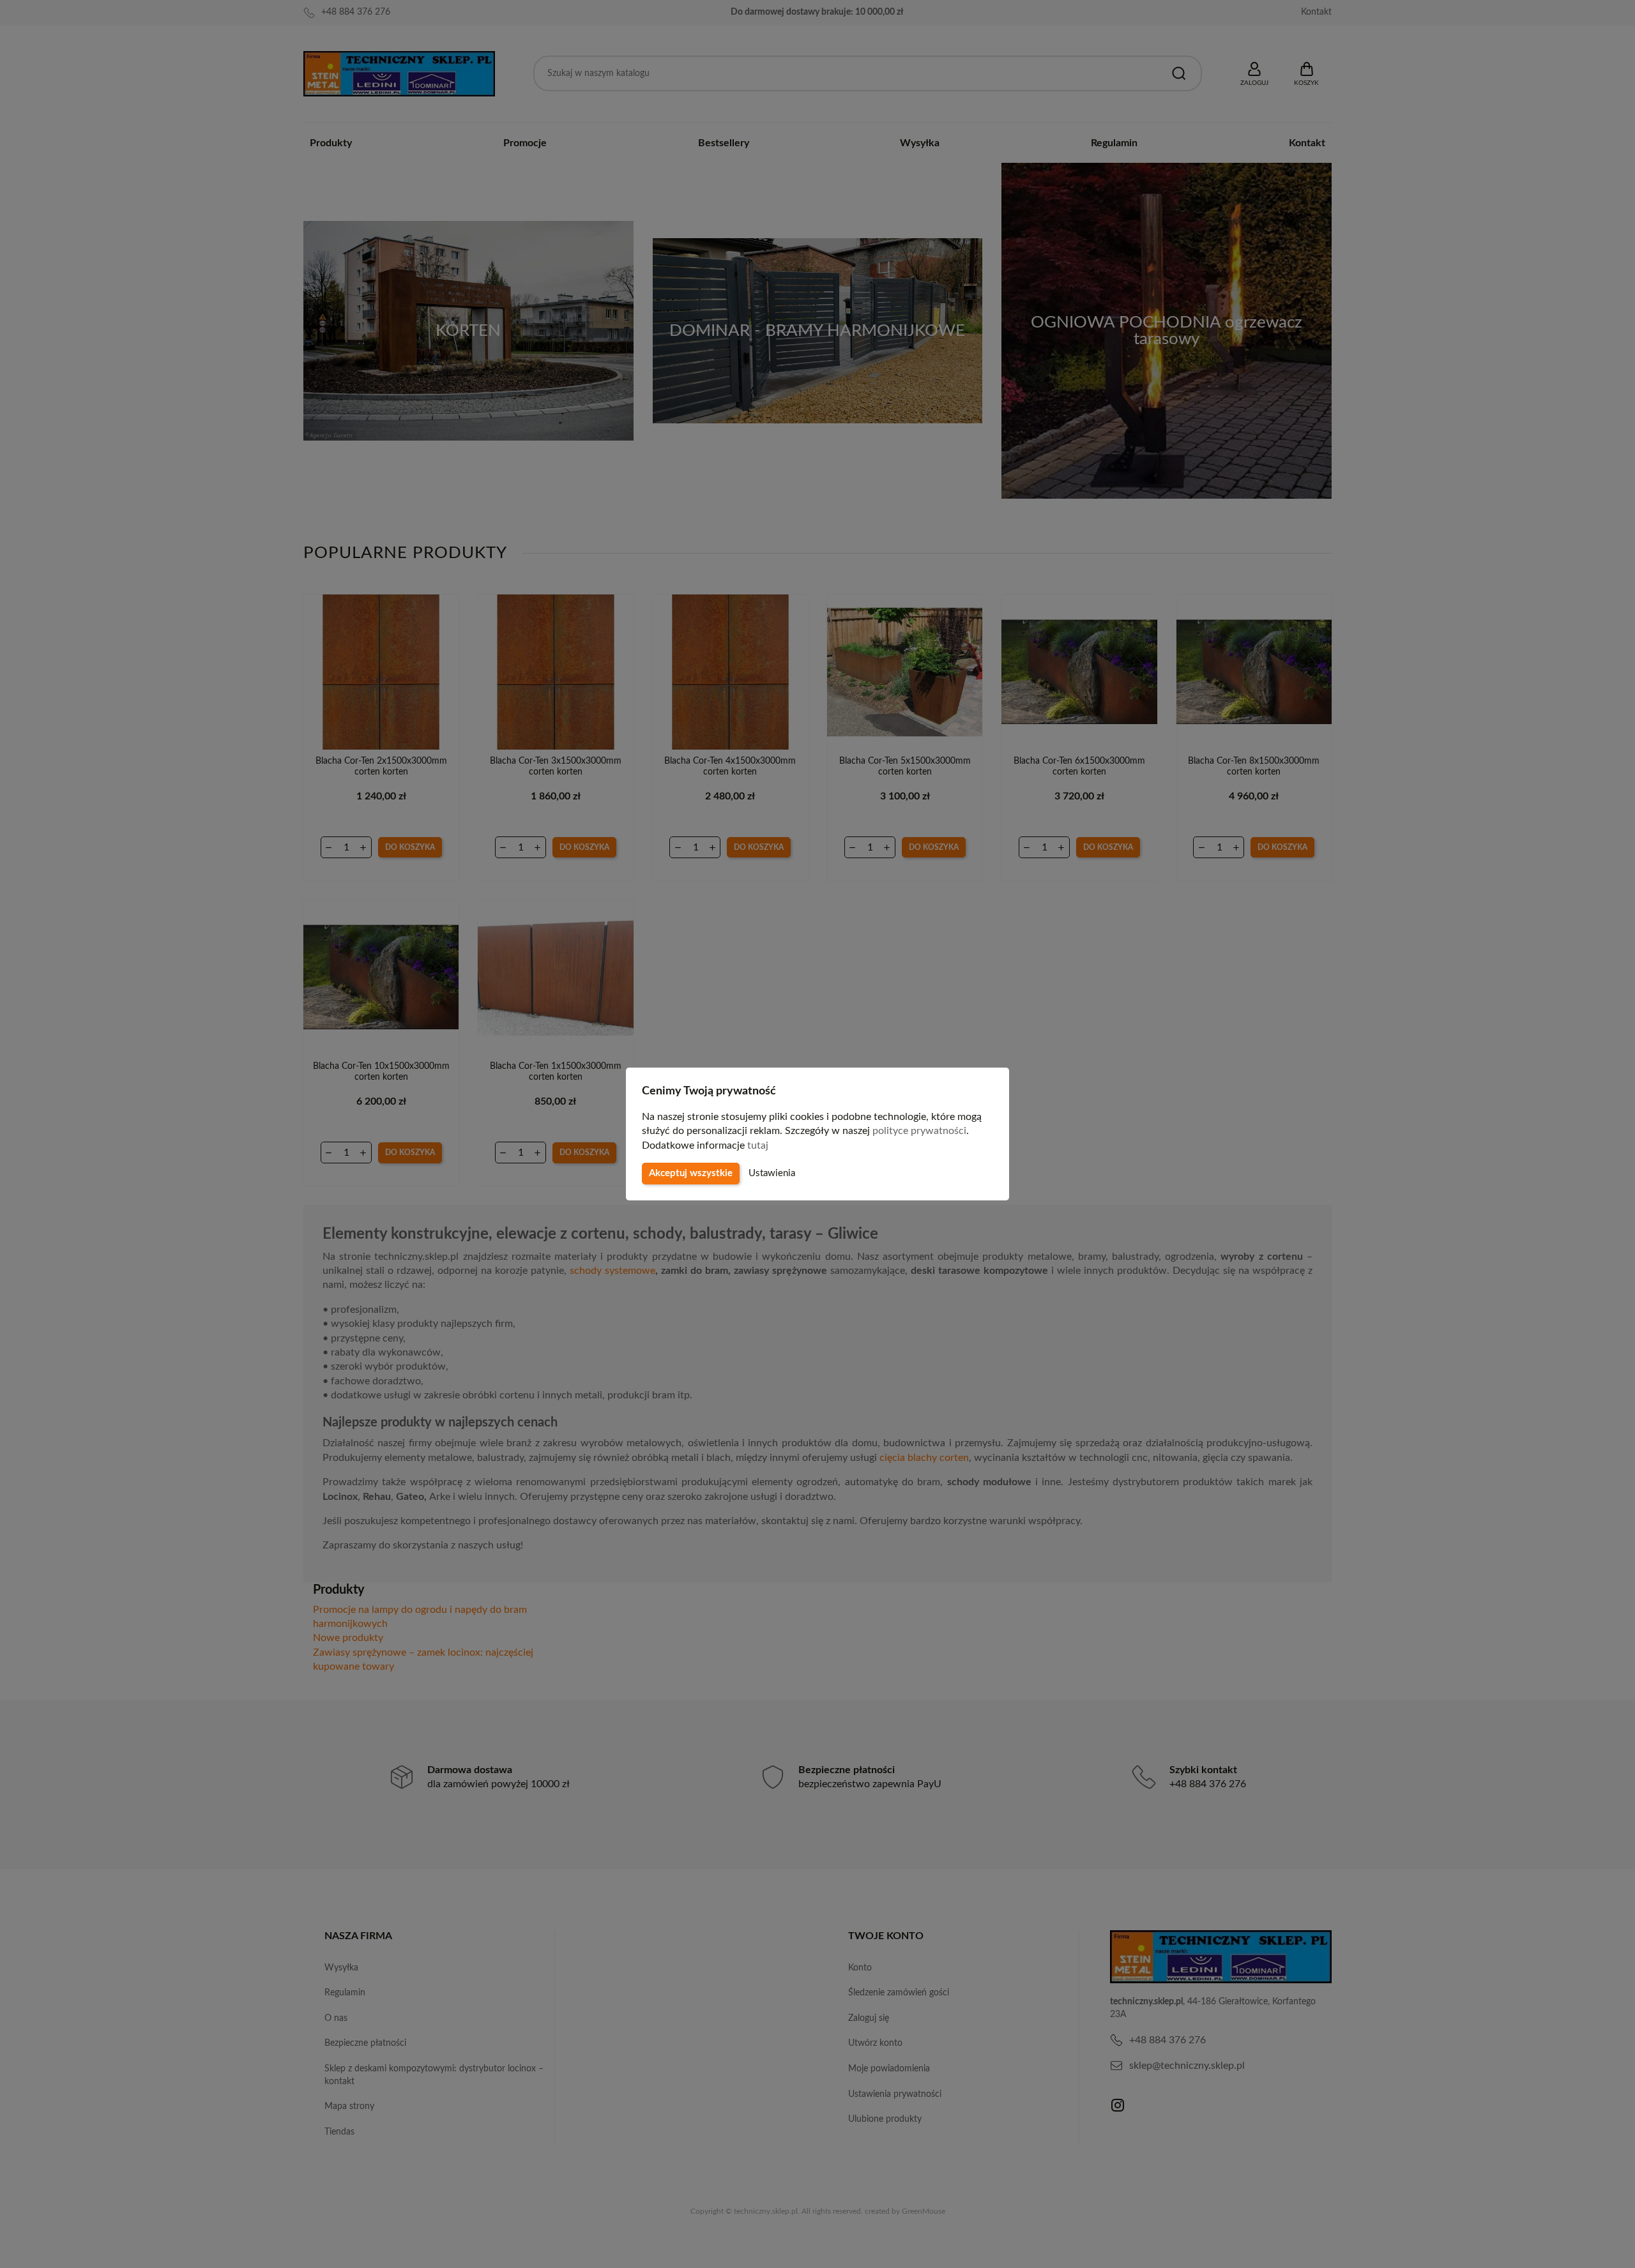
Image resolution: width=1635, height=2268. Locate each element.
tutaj (758, 1145)
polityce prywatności (919, 1131)
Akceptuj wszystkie (691, 1173)
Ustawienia (772, 1173)
